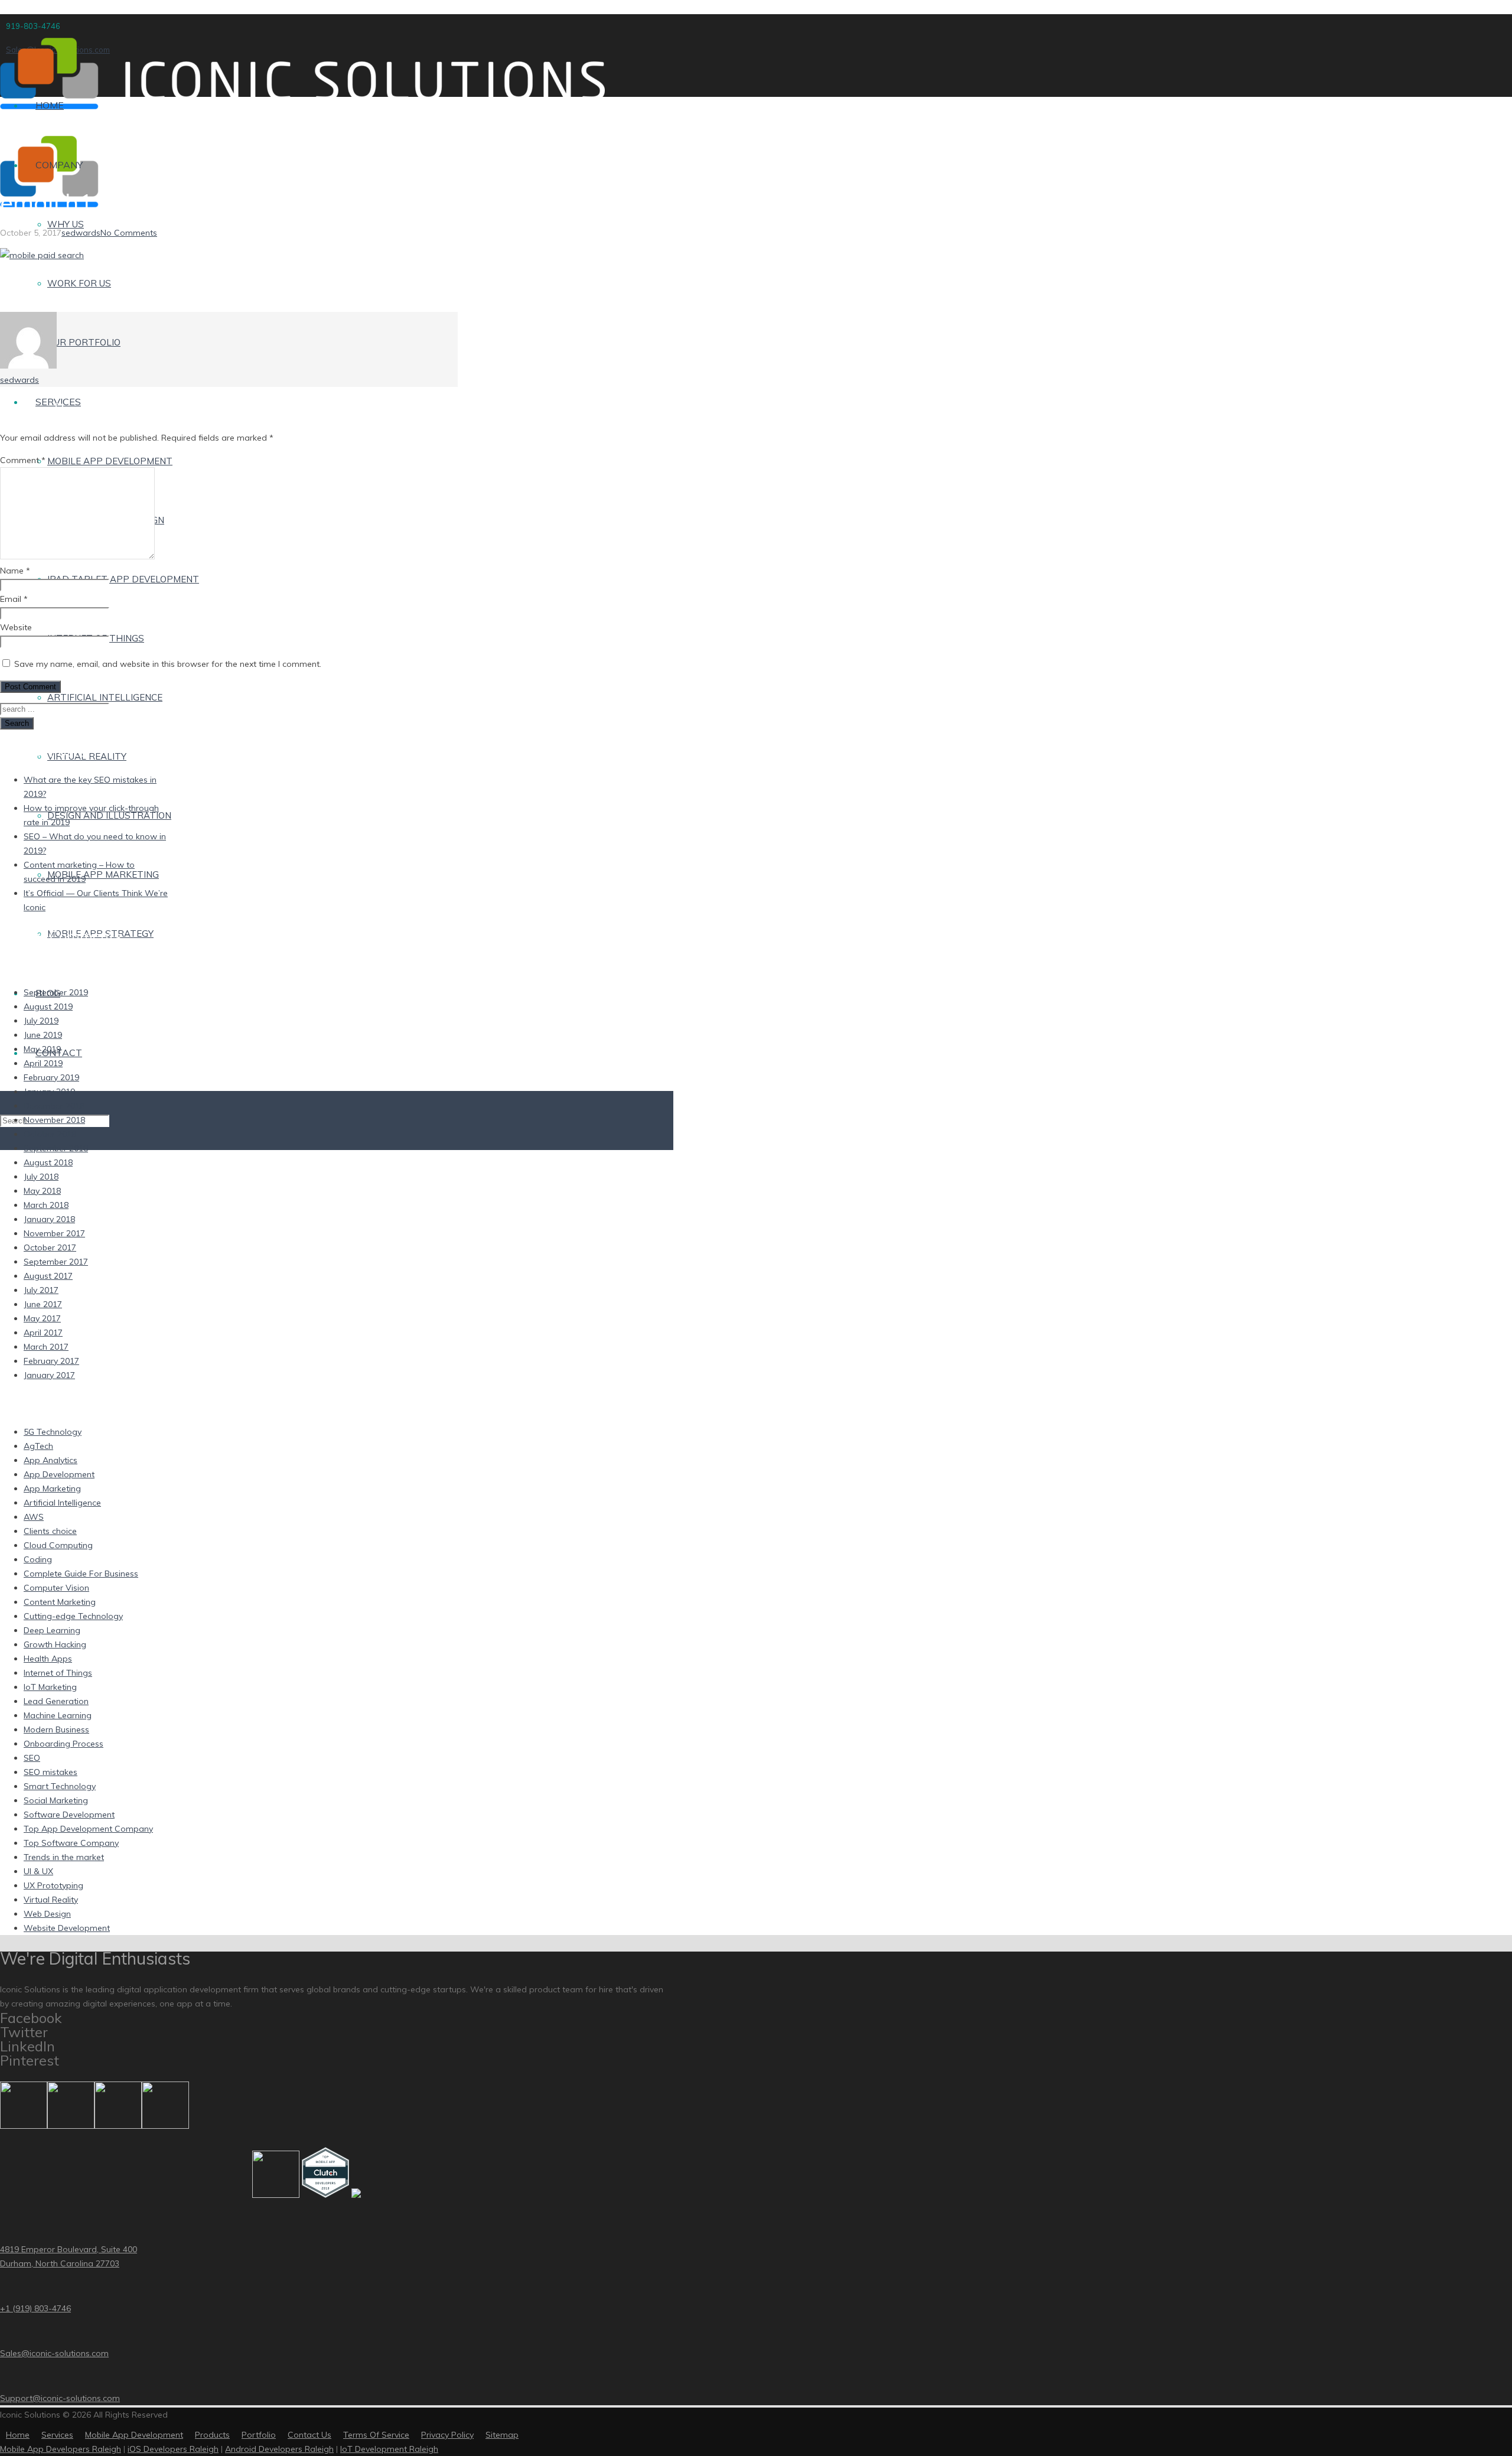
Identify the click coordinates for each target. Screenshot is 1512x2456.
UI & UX (38, 1871)
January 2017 (49, 1375)
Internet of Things (58, 1673)
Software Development (69, 1815)
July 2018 (41, 1177)
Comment (23, 460)
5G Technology (53, 1432)
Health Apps (48, 1659)
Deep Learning (52, 1630)
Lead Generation (56, 1701)
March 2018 (46, 1205)
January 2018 (49, 1219)
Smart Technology (60, 1786)
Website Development (67, 1928)
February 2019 (51, 1077)
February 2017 (51, 1361)
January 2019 (49, 1092)
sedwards (81, 233)
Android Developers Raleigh (279, 2449)
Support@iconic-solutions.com (60, 2398)
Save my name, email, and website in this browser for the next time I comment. (168, 664)
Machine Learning (58, 1715)
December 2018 (54, 1106)
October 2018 (50, 1134)
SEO (32, 1758)
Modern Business (56, 1729)
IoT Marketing (50, 1687)
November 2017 (54, 1233)
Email (14, 599)
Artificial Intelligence (62, 1503)
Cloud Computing (58, 1545)
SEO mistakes (50, 1772)
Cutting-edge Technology (73, 1616)
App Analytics (50, 1460)
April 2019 (43, 1063)
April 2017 (43, 1333)
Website (16, 627)
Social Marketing (56, 1800)
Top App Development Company (88, 1829)
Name (15, 571)
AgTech (38, 1446)
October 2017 (50, 1247)
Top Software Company (71, 1843)
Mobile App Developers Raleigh (61, 2449)
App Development (59, 1474)
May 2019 (42, 1049)
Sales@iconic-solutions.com (54, 2353)
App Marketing (52, 1488)
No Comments (129, 233)
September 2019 (56, 992)
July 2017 (41, 1290)
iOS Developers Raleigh (173, 2449)
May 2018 (42, 1191)
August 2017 (48, 1276)
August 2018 (48, 1162)
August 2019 (48, 1006)
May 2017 (42, 1318)
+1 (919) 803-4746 (35, 2308)
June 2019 (43, 1035)
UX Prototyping (53, 1885)
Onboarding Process (63, 1744)
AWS (34, 1517)
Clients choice (50, 1531)
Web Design (47, 1914)
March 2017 (46, 1347)
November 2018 (54, 1120)
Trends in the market (64, 1857)
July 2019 (41, 1021)
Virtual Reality (51, 1900)
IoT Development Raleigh (389, 2449)
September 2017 (56, 1262)
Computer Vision (56, 1588)
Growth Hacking (55, 1644)
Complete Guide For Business (81, 1574)
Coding (38, 1559)
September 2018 (56, 1148)
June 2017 (43, 1304)
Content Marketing (60, 1602)
